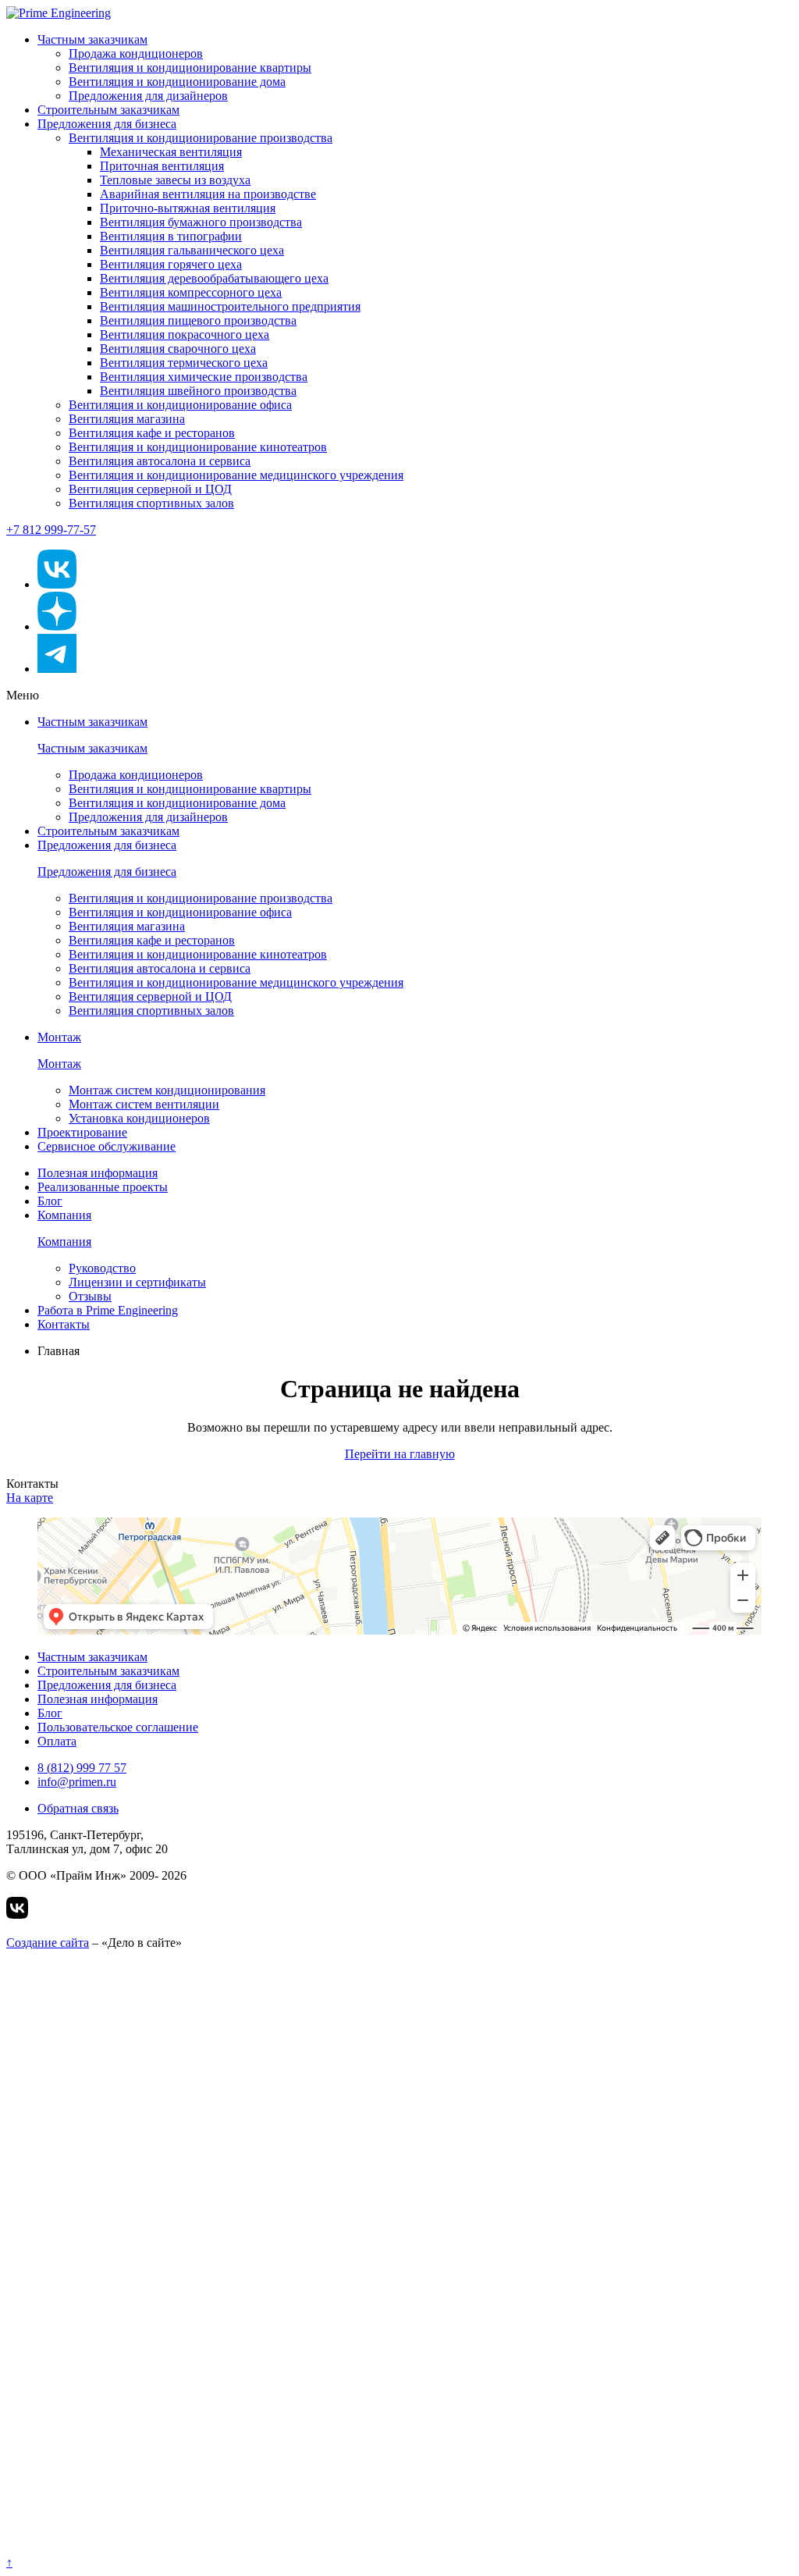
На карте (30, 1498)
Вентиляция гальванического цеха (192, 250)
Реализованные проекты (103, 1187)
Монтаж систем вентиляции (144, 1104)
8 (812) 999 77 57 (82, 1768)
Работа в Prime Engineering (108, 1310)
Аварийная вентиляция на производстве (208, 194)
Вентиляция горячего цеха (171, 264)
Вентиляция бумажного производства (201, 222)
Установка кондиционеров (139, 1118)
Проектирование (82, 1132)
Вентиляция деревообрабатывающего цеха (214, 278)
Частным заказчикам (92, 39)
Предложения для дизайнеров (148, 96)
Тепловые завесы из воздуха (175, 180)
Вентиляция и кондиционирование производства (201, 138)
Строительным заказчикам (108, 110)
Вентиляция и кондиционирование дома (177, 82)
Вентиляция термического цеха (184, 363)
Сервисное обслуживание (107, 1146)
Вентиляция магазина (127, 419)
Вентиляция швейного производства (198, 391)
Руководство (102, 1268)
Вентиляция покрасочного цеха (185, 334)
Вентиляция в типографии (171, 236)
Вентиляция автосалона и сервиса (160, 461)
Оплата (57, 1741)
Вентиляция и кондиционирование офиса (180, 405)
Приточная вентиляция (162, 166)
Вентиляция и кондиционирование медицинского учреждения (236, 475)
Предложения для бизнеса (107, 124)
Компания (64, 1215)
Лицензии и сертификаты (137, 1282)
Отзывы (90, 1296)
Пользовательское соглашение (118, 1727)
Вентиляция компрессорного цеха (191, 292)
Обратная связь (78, 1808)
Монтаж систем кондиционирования (167, 1090)
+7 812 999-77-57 (51, 530)
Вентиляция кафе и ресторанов (152, 433)
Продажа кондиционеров (136, 53)
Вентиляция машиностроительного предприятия (230, 306)
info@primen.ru (77, 1782)
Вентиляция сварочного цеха (178, 349)
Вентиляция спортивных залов (151, 503)
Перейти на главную (400, 1454)
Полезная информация (98, 1173)
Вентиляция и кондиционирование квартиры (190, 68)
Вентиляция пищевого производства (198, 320)
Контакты (64, 1324)
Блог (50, 1201)
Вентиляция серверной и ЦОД (150, 489)
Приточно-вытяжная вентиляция (188, 208)
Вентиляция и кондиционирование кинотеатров (198, 447)
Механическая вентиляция (171, 152)
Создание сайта (48, 1943)
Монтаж (59, 1037)
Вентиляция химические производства (204, 377)
